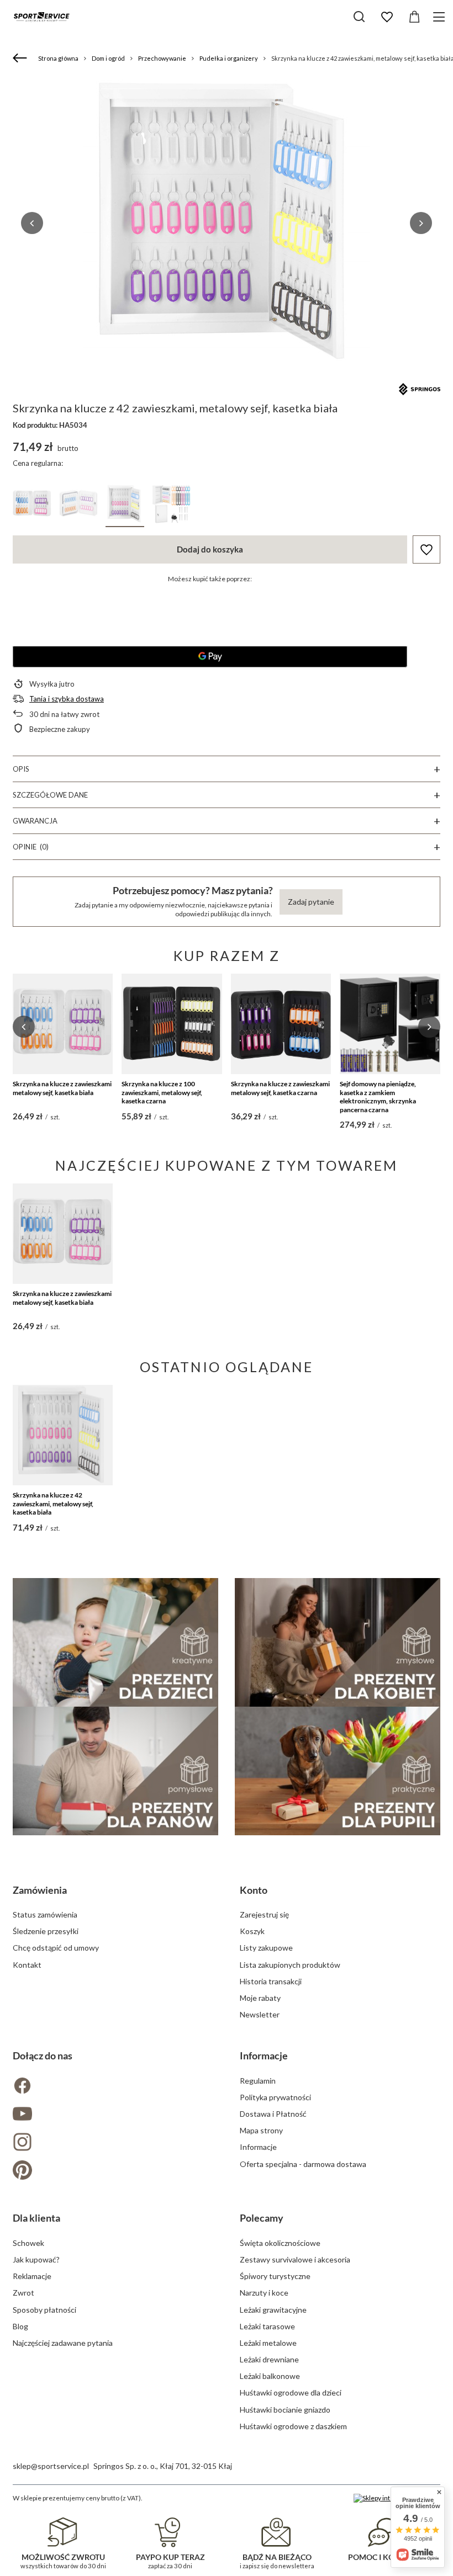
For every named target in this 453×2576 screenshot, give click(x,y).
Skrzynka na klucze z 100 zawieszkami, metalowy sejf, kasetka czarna (162, 1092)
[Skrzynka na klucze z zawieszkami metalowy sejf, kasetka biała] (63, 1024)
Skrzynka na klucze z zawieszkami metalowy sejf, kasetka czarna (280, 1088)
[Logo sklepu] (41, 17)
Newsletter (260, 2014)
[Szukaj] (359, 17)
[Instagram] (113, 2143)
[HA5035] (171, 506)
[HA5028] (32, 506)
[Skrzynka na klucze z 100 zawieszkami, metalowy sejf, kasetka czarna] (172, 1024)
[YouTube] (113, 2115)
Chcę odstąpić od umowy (56, 1948)
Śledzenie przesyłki (46, 1931)
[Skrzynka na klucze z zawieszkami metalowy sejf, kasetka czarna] (281, 1024)
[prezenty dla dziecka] (115, 1642)
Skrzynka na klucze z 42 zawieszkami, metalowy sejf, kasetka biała (53, 1504)
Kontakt (27, 1965)
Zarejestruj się (264, 1914)
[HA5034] (125, 506)
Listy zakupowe (266, 1948)
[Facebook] (113, 2087)
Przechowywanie (162, 58)
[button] (32, 223)
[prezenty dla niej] (338, 1642)
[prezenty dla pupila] (338, 1771)
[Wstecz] (21, 59)
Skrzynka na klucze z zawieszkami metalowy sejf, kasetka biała (62, 1088)
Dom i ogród (108, 58)
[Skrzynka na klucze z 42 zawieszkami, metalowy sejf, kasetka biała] (63, 1435)
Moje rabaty (260, 1998)
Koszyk (252, 1931)
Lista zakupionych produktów (290, 1965)
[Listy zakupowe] (387, 17)
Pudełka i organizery (229, 58)
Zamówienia (40, 1890)
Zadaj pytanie (311, 902)
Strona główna (58, 58)
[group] (227, 223)
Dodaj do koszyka (210, 549)
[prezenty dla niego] (115, 1771)
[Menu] (441, 17)
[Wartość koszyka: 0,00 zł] (414, 17)
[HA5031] (78, 506)
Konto (254, 1890)
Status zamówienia (45, 1914)
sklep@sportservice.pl (51, 2466)
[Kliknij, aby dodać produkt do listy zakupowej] (426, 549)
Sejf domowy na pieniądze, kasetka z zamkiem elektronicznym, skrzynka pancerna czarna (378, 1097)
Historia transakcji (271, 1981)
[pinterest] (113, 2171)
